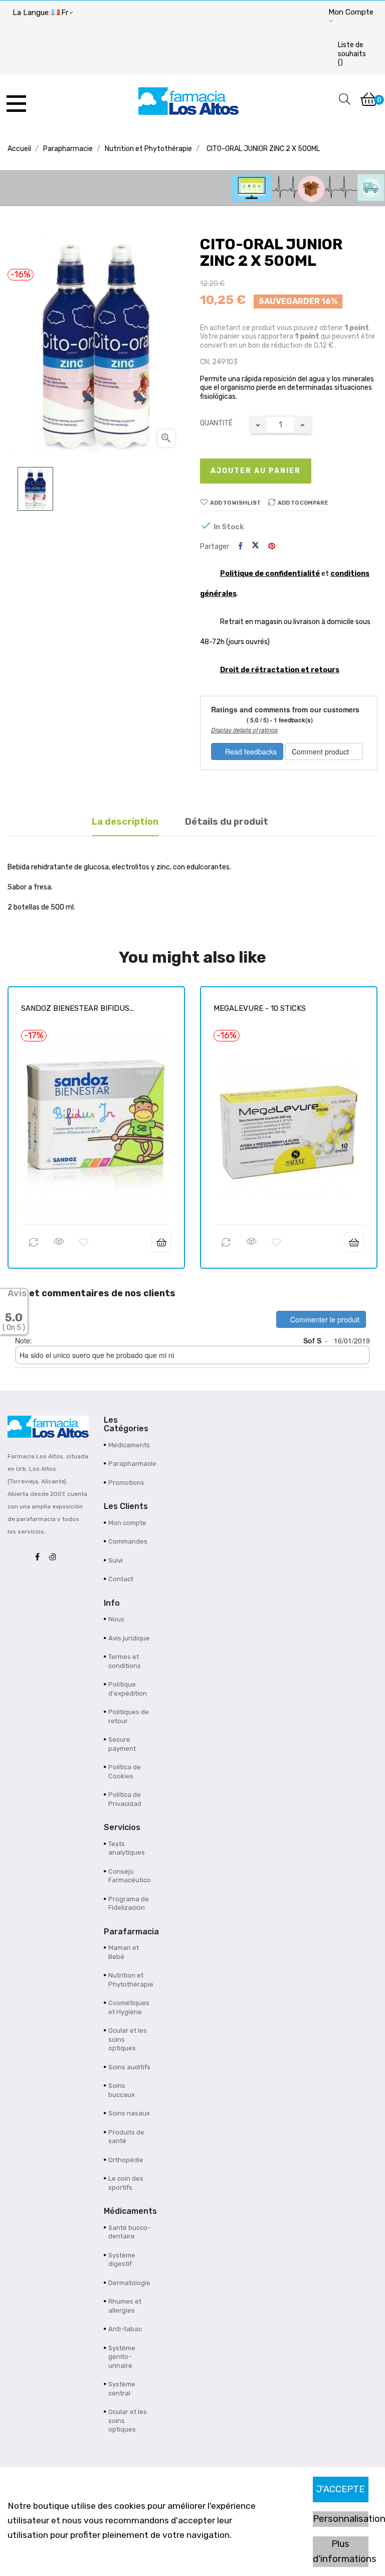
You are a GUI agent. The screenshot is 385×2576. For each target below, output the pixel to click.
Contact (121, 1579)
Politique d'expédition (128, 1689)
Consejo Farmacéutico (130, 1876)
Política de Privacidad (125, 1799)
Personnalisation (341, 2519)
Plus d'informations (341, 2551)
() (352, 54)
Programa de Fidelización (129, 1904)
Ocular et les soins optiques (128, 2039)
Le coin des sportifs (126, 2183)
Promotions (126, 1483)
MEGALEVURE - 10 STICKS (260, 1008)
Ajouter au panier (256, 471)
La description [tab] (125, 822)
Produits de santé (126, 2137)
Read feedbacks (250, 751)
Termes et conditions (125, 1661)
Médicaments (129, 1445)
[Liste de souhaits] (84, 1243)
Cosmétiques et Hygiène (129, 2007)
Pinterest (272, 547)
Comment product (321, 751)
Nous (116, 1619)
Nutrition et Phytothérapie (131, 1980)
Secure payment (122, 1744)
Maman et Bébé (124, 1952)
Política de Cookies (125, 1772)
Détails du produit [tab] (227, 822)
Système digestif (122, 2260)
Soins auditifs (129, 2067)
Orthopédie (126, 2160)
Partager (240, 547)
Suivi (116, 1560)
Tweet (255, 546)
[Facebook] (40, 1557)
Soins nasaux (129, 2113)
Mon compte (127, 1523)
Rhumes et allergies (125, 2306)
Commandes (128, 1541)
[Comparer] (34, 1243)
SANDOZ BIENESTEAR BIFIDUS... (77, 1008)
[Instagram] (55, 1557)
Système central (122, 2389)
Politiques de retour (129, 1716)
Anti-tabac (125, 2329)
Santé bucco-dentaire (129, 2232)
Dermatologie (129, 2283)
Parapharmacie (131, 1464)
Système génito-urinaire (122, 2357)
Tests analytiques (127, 1848)
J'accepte (340, 2489)
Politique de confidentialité (270, 574)
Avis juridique (129, 1638)
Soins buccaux (122, 2090)
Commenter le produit (324, 1319)
